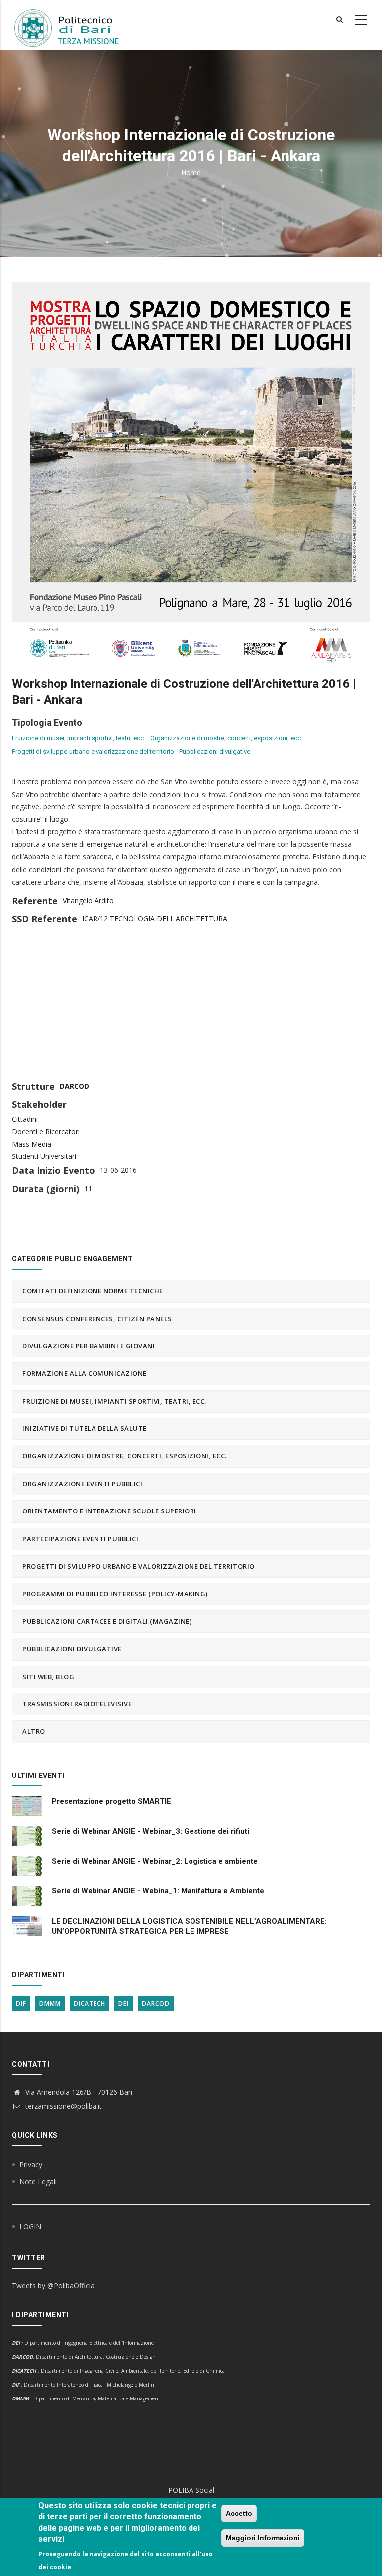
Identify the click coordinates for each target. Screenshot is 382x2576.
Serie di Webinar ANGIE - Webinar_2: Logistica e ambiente (155, 1861)
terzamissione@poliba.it (63, 2106)
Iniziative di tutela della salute (85, 1428)
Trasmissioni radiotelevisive (77, 1704)
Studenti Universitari (44, 1156)
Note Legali (38, 2181)
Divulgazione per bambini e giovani (89, 1346)
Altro (34, 1731)
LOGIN (30, 2227)
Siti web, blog (48, 1677)
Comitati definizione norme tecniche (93, 1291)
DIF (21, 2003)
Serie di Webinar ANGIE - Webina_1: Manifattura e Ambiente (158, 1891)
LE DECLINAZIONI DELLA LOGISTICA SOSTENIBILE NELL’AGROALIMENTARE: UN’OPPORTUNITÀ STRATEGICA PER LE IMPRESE (189, 1926)
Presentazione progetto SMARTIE (111, 1801)
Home (191, 172)
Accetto (239, 2513)
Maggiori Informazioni (263, 2538)
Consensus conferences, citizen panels (97, 1319)
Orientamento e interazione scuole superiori (109, 1511)
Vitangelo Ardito (88, 901)
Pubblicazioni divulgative (215, 752)
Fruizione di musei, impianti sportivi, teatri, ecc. (79, 738)
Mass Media (32, 1144)
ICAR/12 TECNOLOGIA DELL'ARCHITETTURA (155, 919)
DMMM (50, 2003)
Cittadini (25, 1119)
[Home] (73, 25)
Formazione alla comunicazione (85, 1373)
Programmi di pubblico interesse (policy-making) (115, 1594)
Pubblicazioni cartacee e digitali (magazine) (107, 1621)
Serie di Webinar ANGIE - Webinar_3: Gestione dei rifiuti (150, 1831)
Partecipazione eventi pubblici (80, 1539)
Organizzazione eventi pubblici (82, 1484)
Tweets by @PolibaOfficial (54, 2285)
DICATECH (90, 2003)
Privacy (31, 2165)
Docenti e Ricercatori (46, 1131)
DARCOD (74, 1086)
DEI (124, 2003)
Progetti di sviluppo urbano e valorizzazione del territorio (93, 752)
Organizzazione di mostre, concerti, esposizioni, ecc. (226, 738)
